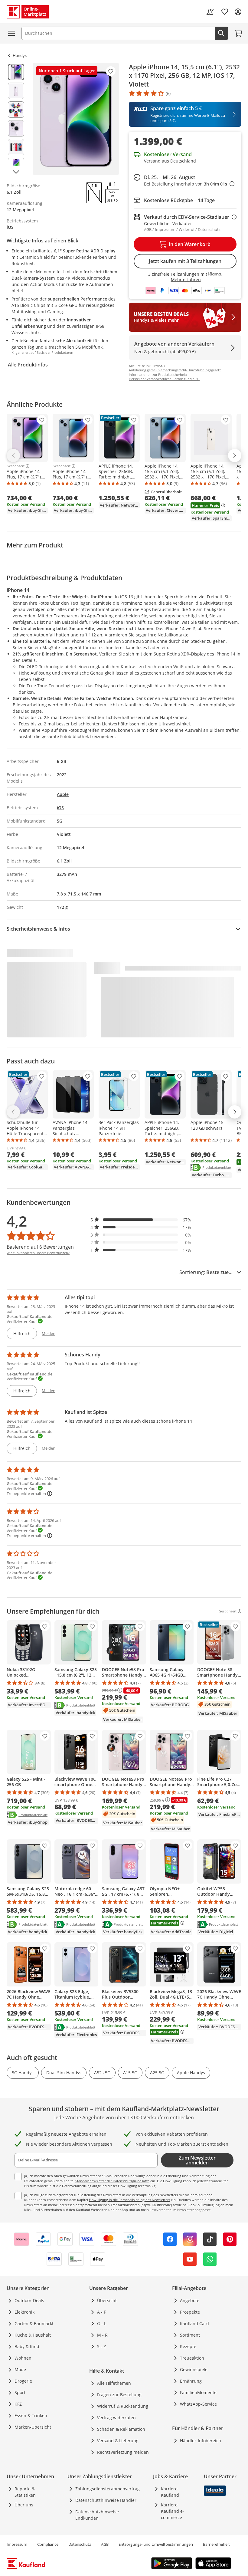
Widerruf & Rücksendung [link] (123, 2406)
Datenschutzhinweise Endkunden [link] (97, 2515)
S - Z (101, 2346)
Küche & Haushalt (33, 2335)
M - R (102, 2335)
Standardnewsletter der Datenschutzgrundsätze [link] (112, 2181)
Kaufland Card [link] (194, 2323)
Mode (20, 2369)
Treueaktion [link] (192, 2358)
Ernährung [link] (191, 2381)
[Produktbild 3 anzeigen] (16, 110)
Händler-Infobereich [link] (201, 2441)
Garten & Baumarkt (34, 2323)
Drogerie (23, 2381)
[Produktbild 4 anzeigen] (16, 128)
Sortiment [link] (190, 2335)
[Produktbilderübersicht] (16, 119)
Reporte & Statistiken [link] (25, 2492)
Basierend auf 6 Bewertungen (40, 1247)
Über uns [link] (24, 2505)
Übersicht (107, 2300)
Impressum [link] (17, 2544)
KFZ (18, 2404)
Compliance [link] (48, 2544)
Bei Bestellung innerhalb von (189, 184)
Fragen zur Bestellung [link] (119, 2395)
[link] (210, 12)
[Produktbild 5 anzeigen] (16, 147)
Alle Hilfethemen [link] (114, 2383)
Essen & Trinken (31, 2415)
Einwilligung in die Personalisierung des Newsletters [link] (129, 2200)
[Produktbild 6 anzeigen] (16, 166)
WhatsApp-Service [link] (198, 2404)
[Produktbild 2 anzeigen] (16, 91)
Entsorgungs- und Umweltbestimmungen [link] (156, 2544)
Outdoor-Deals (29, 2300)
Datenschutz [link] (80, 2544)
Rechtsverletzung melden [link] (123, 2452)
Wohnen (23, 2358)
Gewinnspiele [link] (194, 2369)
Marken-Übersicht (33, 2427)
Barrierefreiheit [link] (216, 2544)
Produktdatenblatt (217, 1167)
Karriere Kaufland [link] (170, 2492)
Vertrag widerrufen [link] (116, 2418)
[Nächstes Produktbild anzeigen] (16, 172)
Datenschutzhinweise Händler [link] (106, 2500)
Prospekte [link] (190, 2312)
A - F (101, 2312)
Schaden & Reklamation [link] (121, 2429)
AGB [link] (105, 2544)
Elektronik (24, 2312)
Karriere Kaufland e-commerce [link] (173, 2511)
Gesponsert (16, 466)
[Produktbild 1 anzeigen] (16, 72)
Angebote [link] (190, 2300)
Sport (20, 2392)
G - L (102, 2323)
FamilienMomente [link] (198, 2392)
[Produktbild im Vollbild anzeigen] (76, 119)
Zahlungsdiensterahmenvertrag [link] (108, 2489)
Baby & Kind (27, 2346)
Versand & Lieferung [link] (118, 2441)
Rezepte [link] (188, 2346)
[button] (141, 1220)
